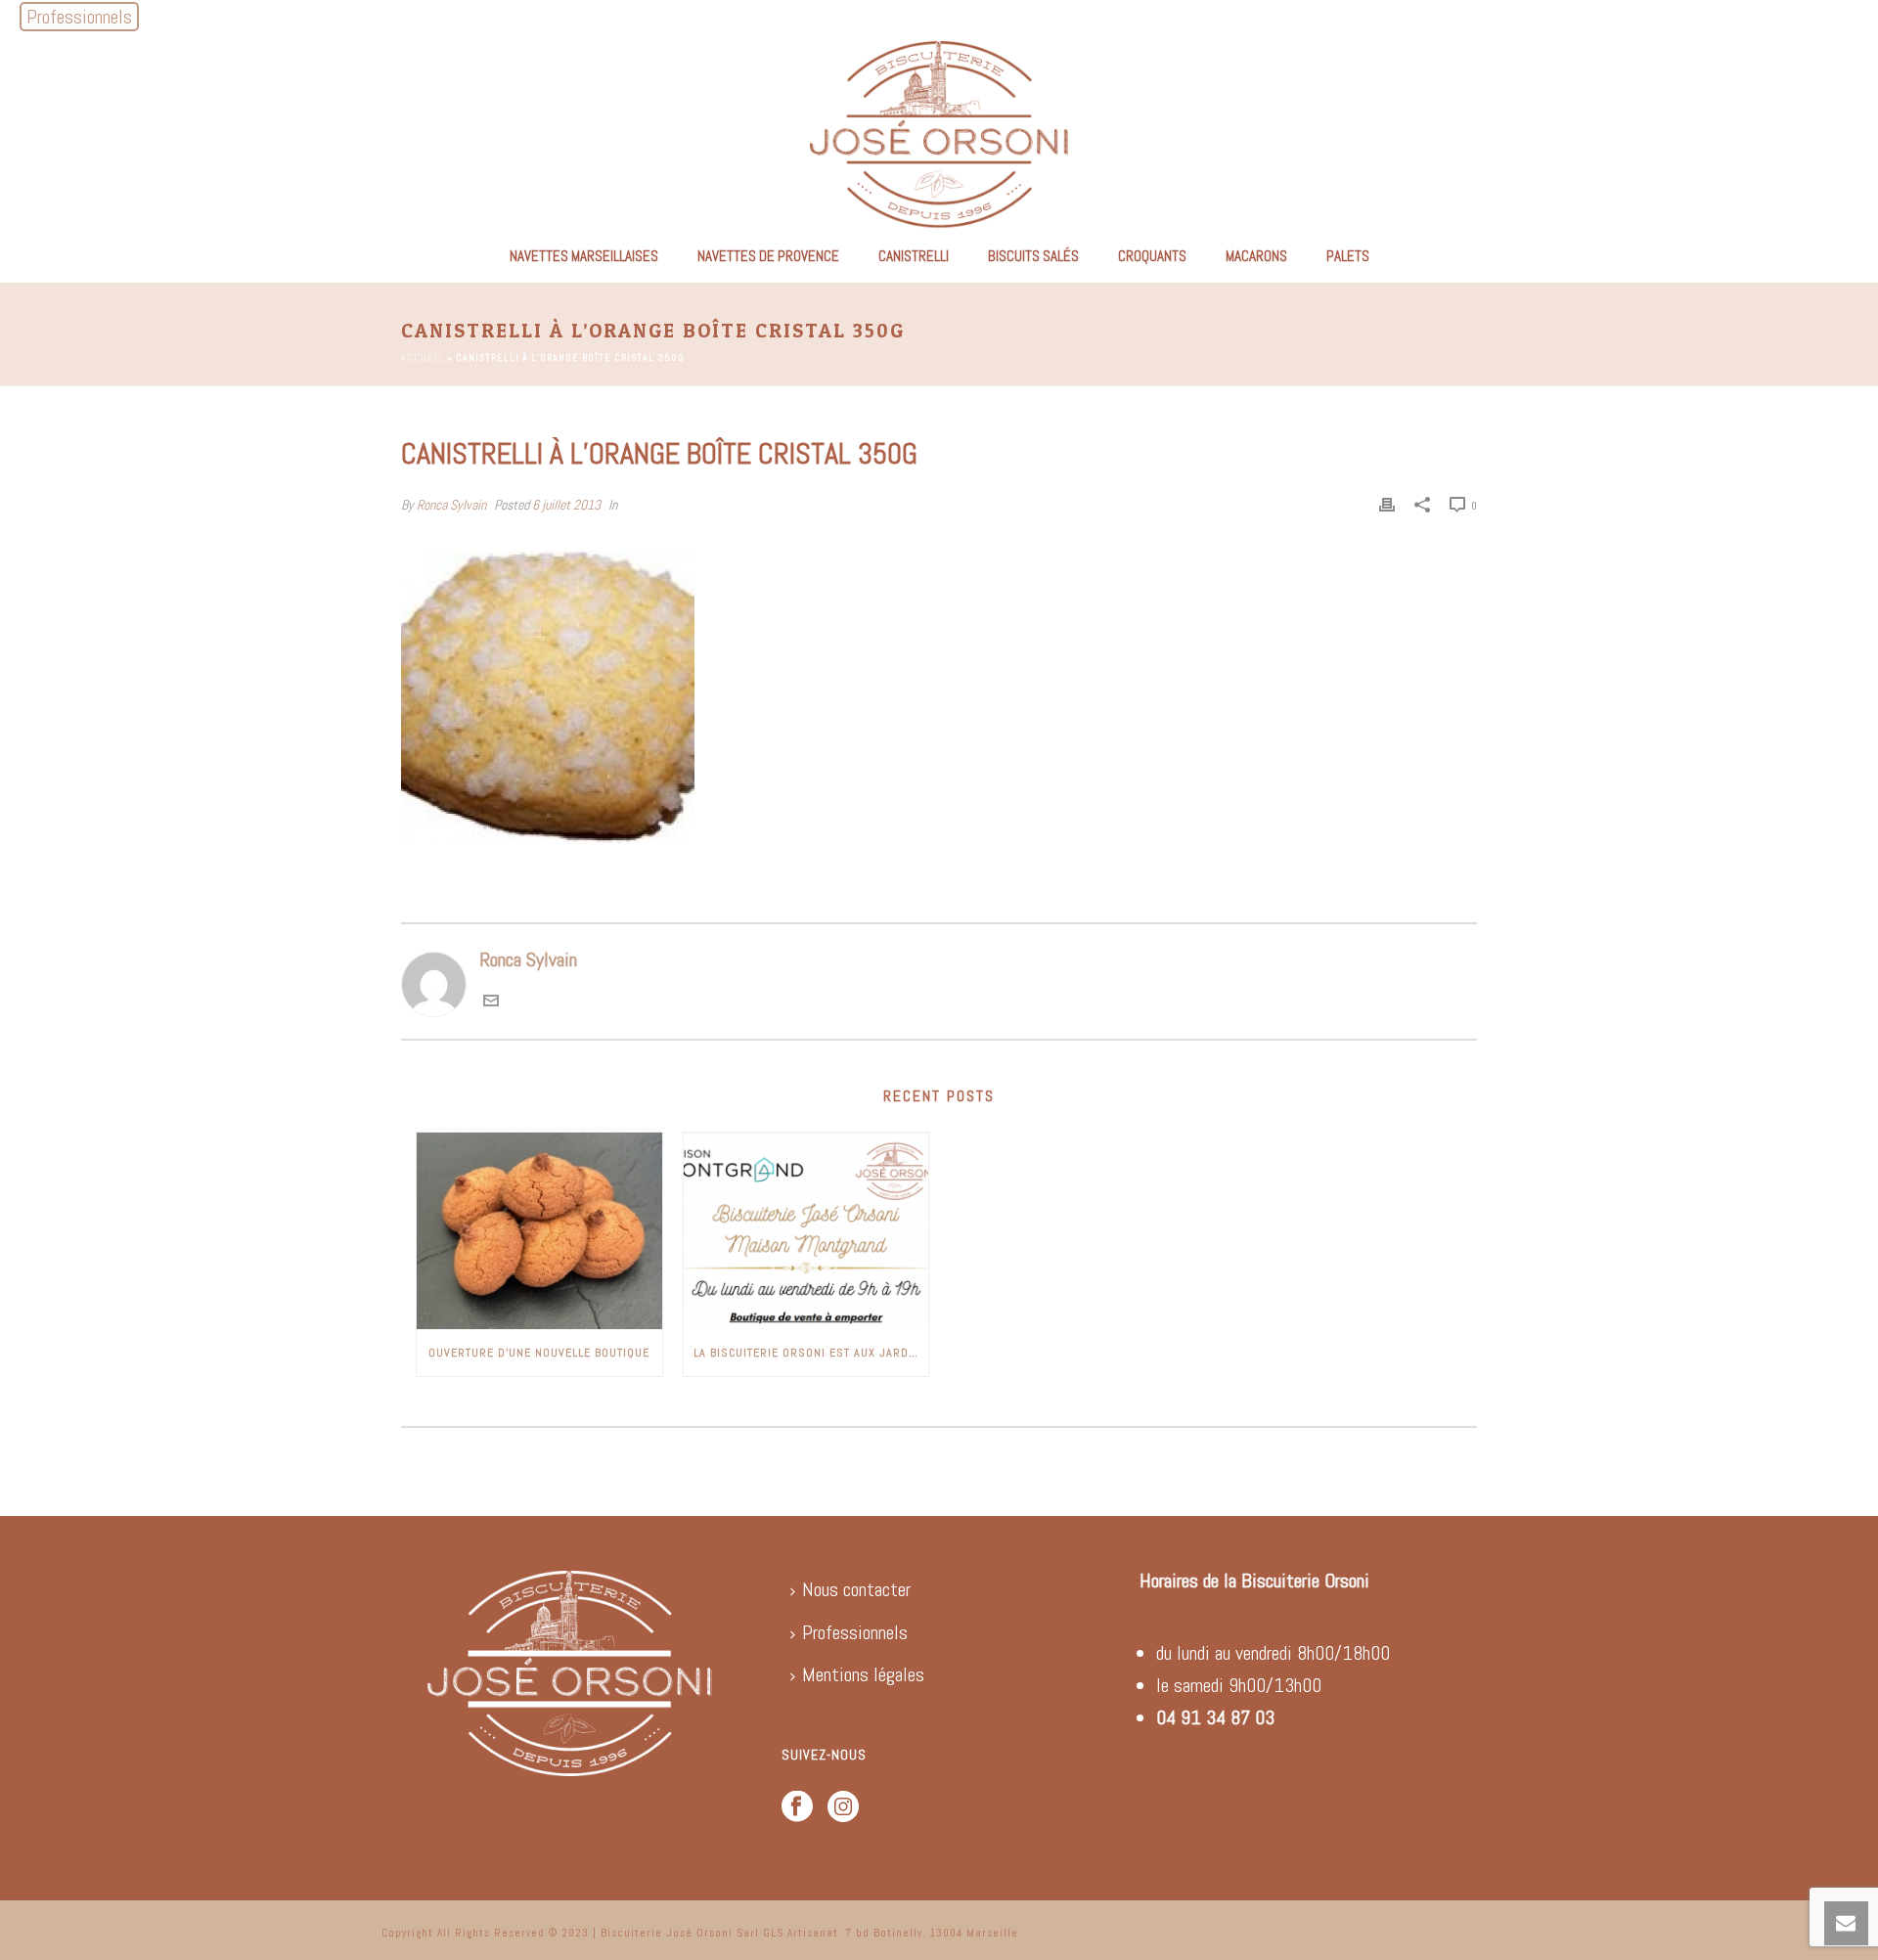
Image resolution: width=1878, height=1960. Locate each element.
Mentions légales (863, 1674)
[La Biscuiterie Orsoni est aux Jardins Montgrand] (806, 1231)
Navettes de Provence (768, 256)
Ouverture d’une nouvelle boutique (539, 1353)
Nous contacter (856, 1589)
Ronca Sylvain (451, 505)
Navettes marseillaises (584, 256)
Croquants (1152, 256)
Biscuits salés (1033, 256)
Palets (1348, 256)
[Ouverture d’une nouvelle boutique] (539, 1231)
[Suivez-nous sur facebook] (797, 1808)
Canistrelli (914, 256)
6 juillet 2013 (566, 505)
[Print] (1387, 503)
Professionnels (855, 1632)
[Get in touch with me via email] (491, 1002)
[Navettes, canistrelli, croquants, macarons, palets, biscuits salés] (939, 132)
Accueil (423, 357)
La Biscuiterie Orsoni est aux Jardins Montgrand (811, 1353)
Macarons (1256, 256)
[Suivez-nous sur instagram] (843, 1808)
